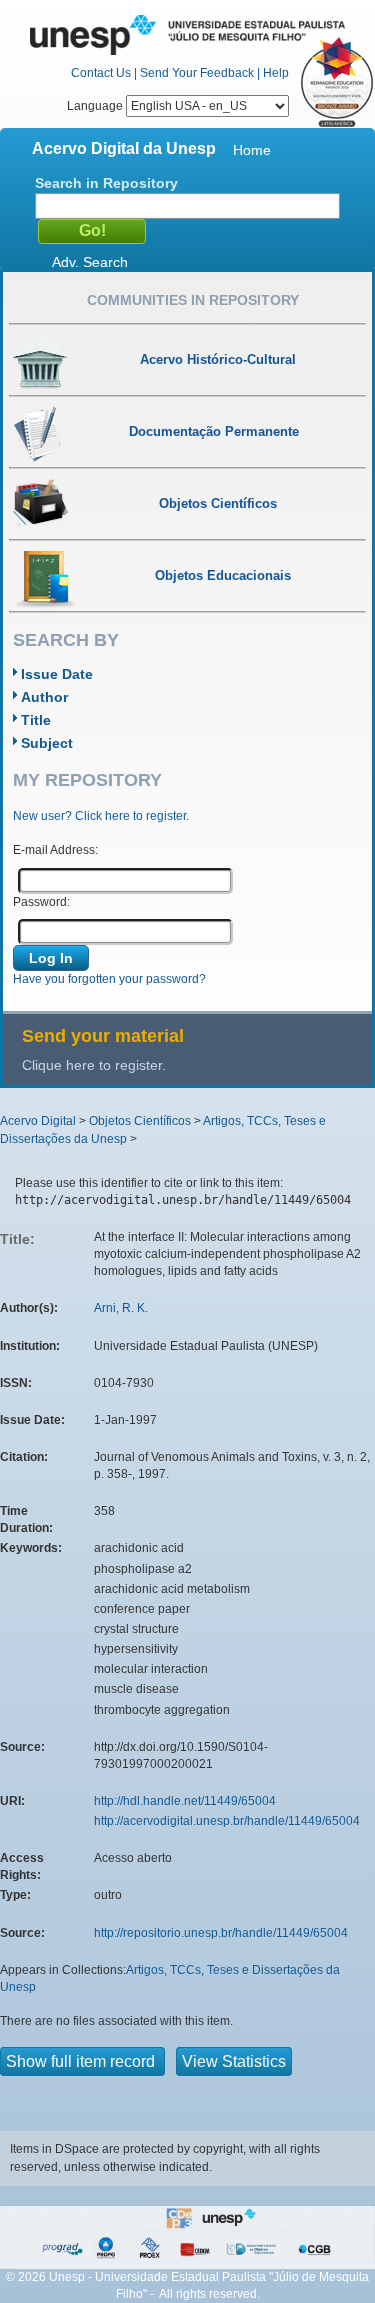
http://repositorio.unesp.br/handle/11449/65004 (221, 1933)
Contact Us (101, 73)
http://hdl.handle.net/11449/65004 (185, 1801)
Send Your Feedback (197, 73)
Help (276, 73)
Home (252, 150)
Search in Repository (106, 183)
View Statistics (234, 2061)
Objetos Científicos (140, 1121)
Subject (47, 743)
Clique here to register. (94, 1065)
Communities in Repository (193, 300)
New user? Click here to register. (101, 816)
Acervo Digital (38, 1121)
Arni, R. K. (121, 1308)
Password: (41, 902)
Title (36, 720)
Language (96, 106)
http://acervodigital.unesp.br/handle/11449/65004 (227, 1821)
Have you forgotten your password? (109, 979)
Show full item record (82, 2061)
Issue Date (57, 674)
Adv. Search (90, 262)
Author (44, 697)
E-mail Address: (55, 850)
